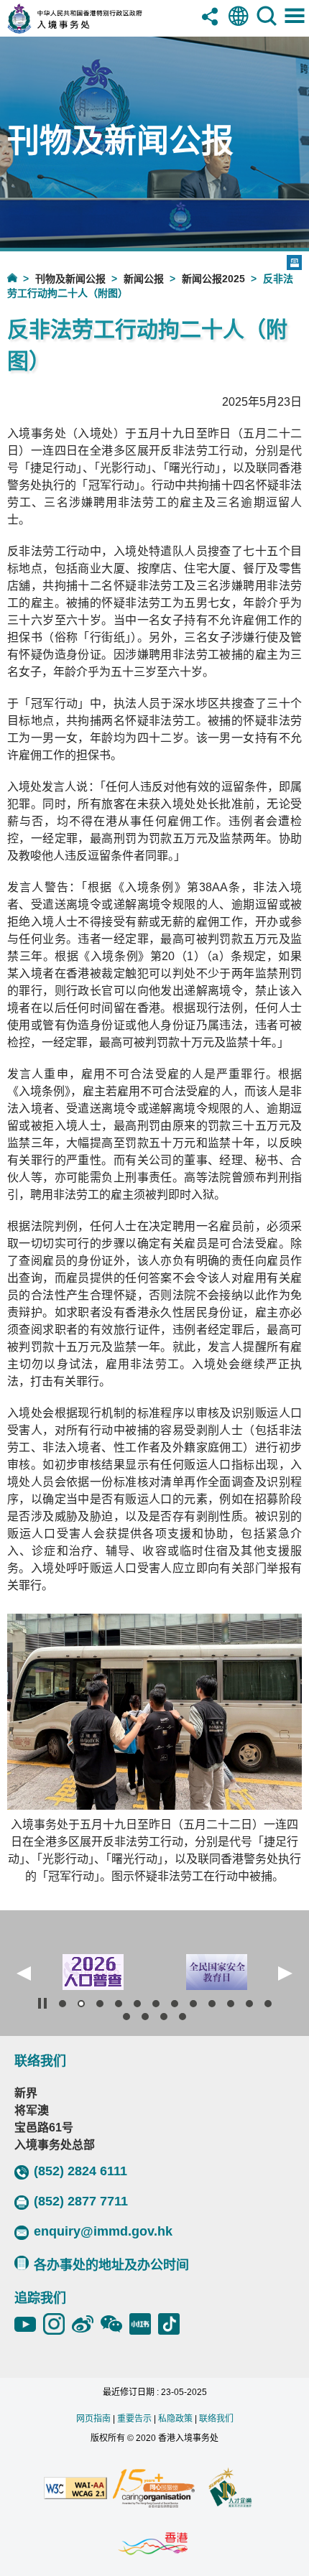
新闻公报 (144, 279)
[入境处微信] (115, 2324)
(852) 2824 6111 (80, 2171)
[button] (24, 1973)
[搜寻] (267, 27)
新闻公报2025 (213, 279)
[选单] (295, 27)
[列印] (294, 262)
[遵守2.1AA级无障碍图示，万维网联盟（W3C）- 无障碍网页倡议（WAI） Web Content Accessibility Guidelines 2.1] (75, 2489)
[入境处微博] (86, 2324)
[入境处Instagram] (57, 2324)
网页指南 (93, 2419)
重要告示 (134, 2419)
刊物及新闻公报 (70, 279)
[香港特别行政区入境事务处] (96, 30)
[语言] (239, 27)
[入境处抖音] (172, 2324)
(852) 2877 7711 (81, 2201)
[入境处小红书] (144, 2324)
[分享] (211, 27)
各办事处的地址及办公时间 (111, 2265)
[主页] (21, 278)
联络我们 (216, 2419)
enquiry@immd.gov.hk (103, 2231)
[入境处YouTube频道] (29, 2324)
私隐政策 (175, 2419)
